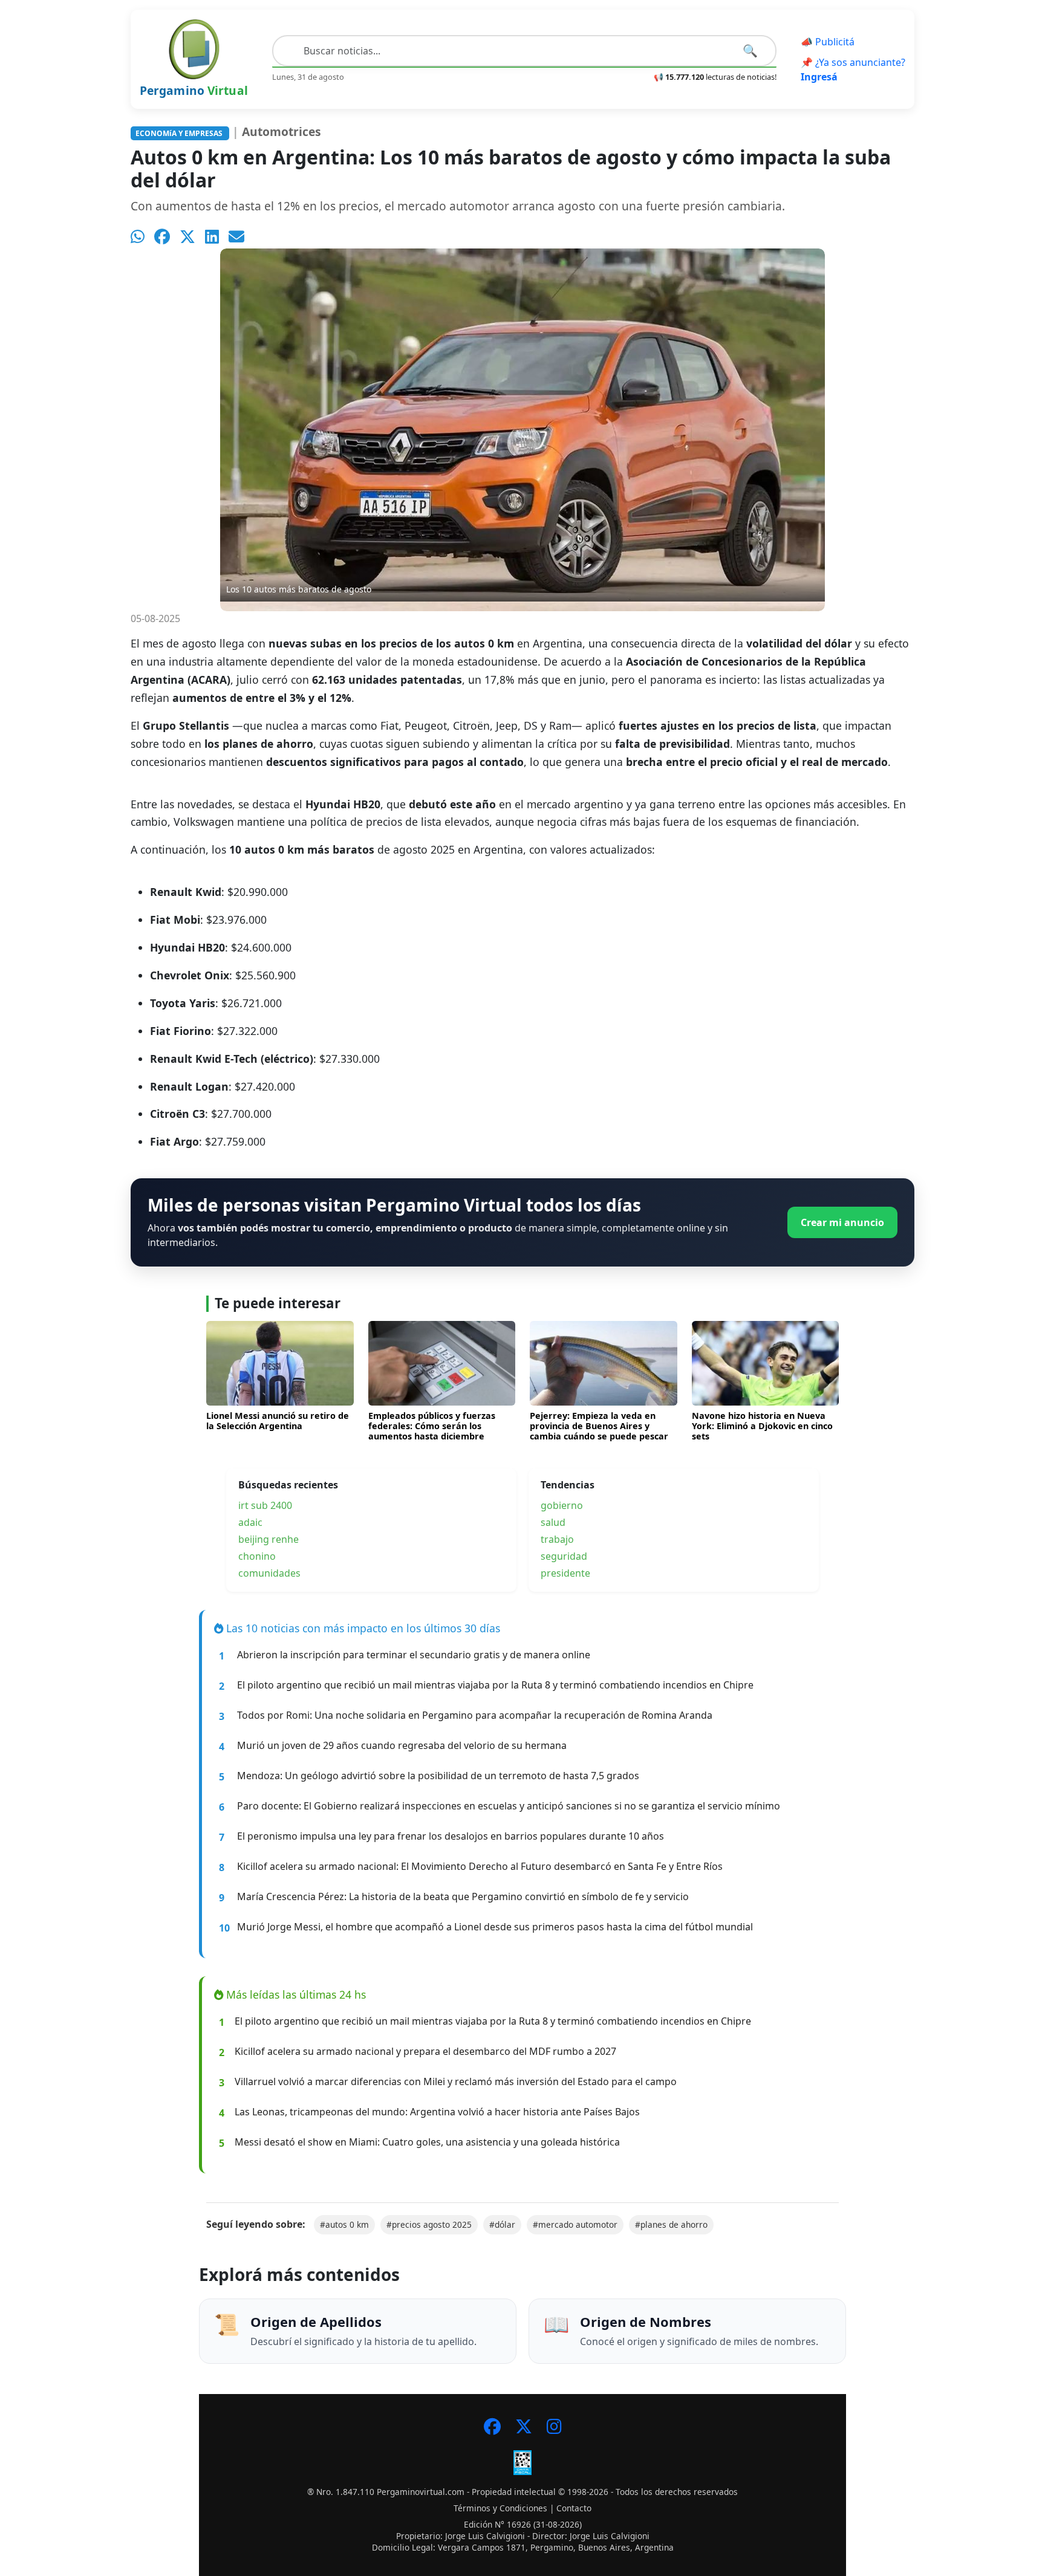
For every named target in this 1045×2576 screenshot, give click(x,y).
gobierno (562, 1505)
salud (553, 1522)
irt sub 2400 (265, 1505)
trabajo (557, 1539)
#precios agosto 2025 (429, 2224)
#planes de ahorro (671, 2224)
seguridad (564, 1556)
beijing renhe (269, 1539)
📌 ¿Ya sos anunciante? (853, 70)
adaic (250, 1522)
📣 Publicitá (828, 42)
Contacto (574, 2508)
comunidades (269, 1573)
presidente (565, 1573)
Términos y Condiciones (500, 2508)
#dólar (502, 2224)
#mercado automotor (575, 2224)
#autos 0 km (344, 2224)
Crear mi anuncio (842, 1222)
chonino (257, 1556)
